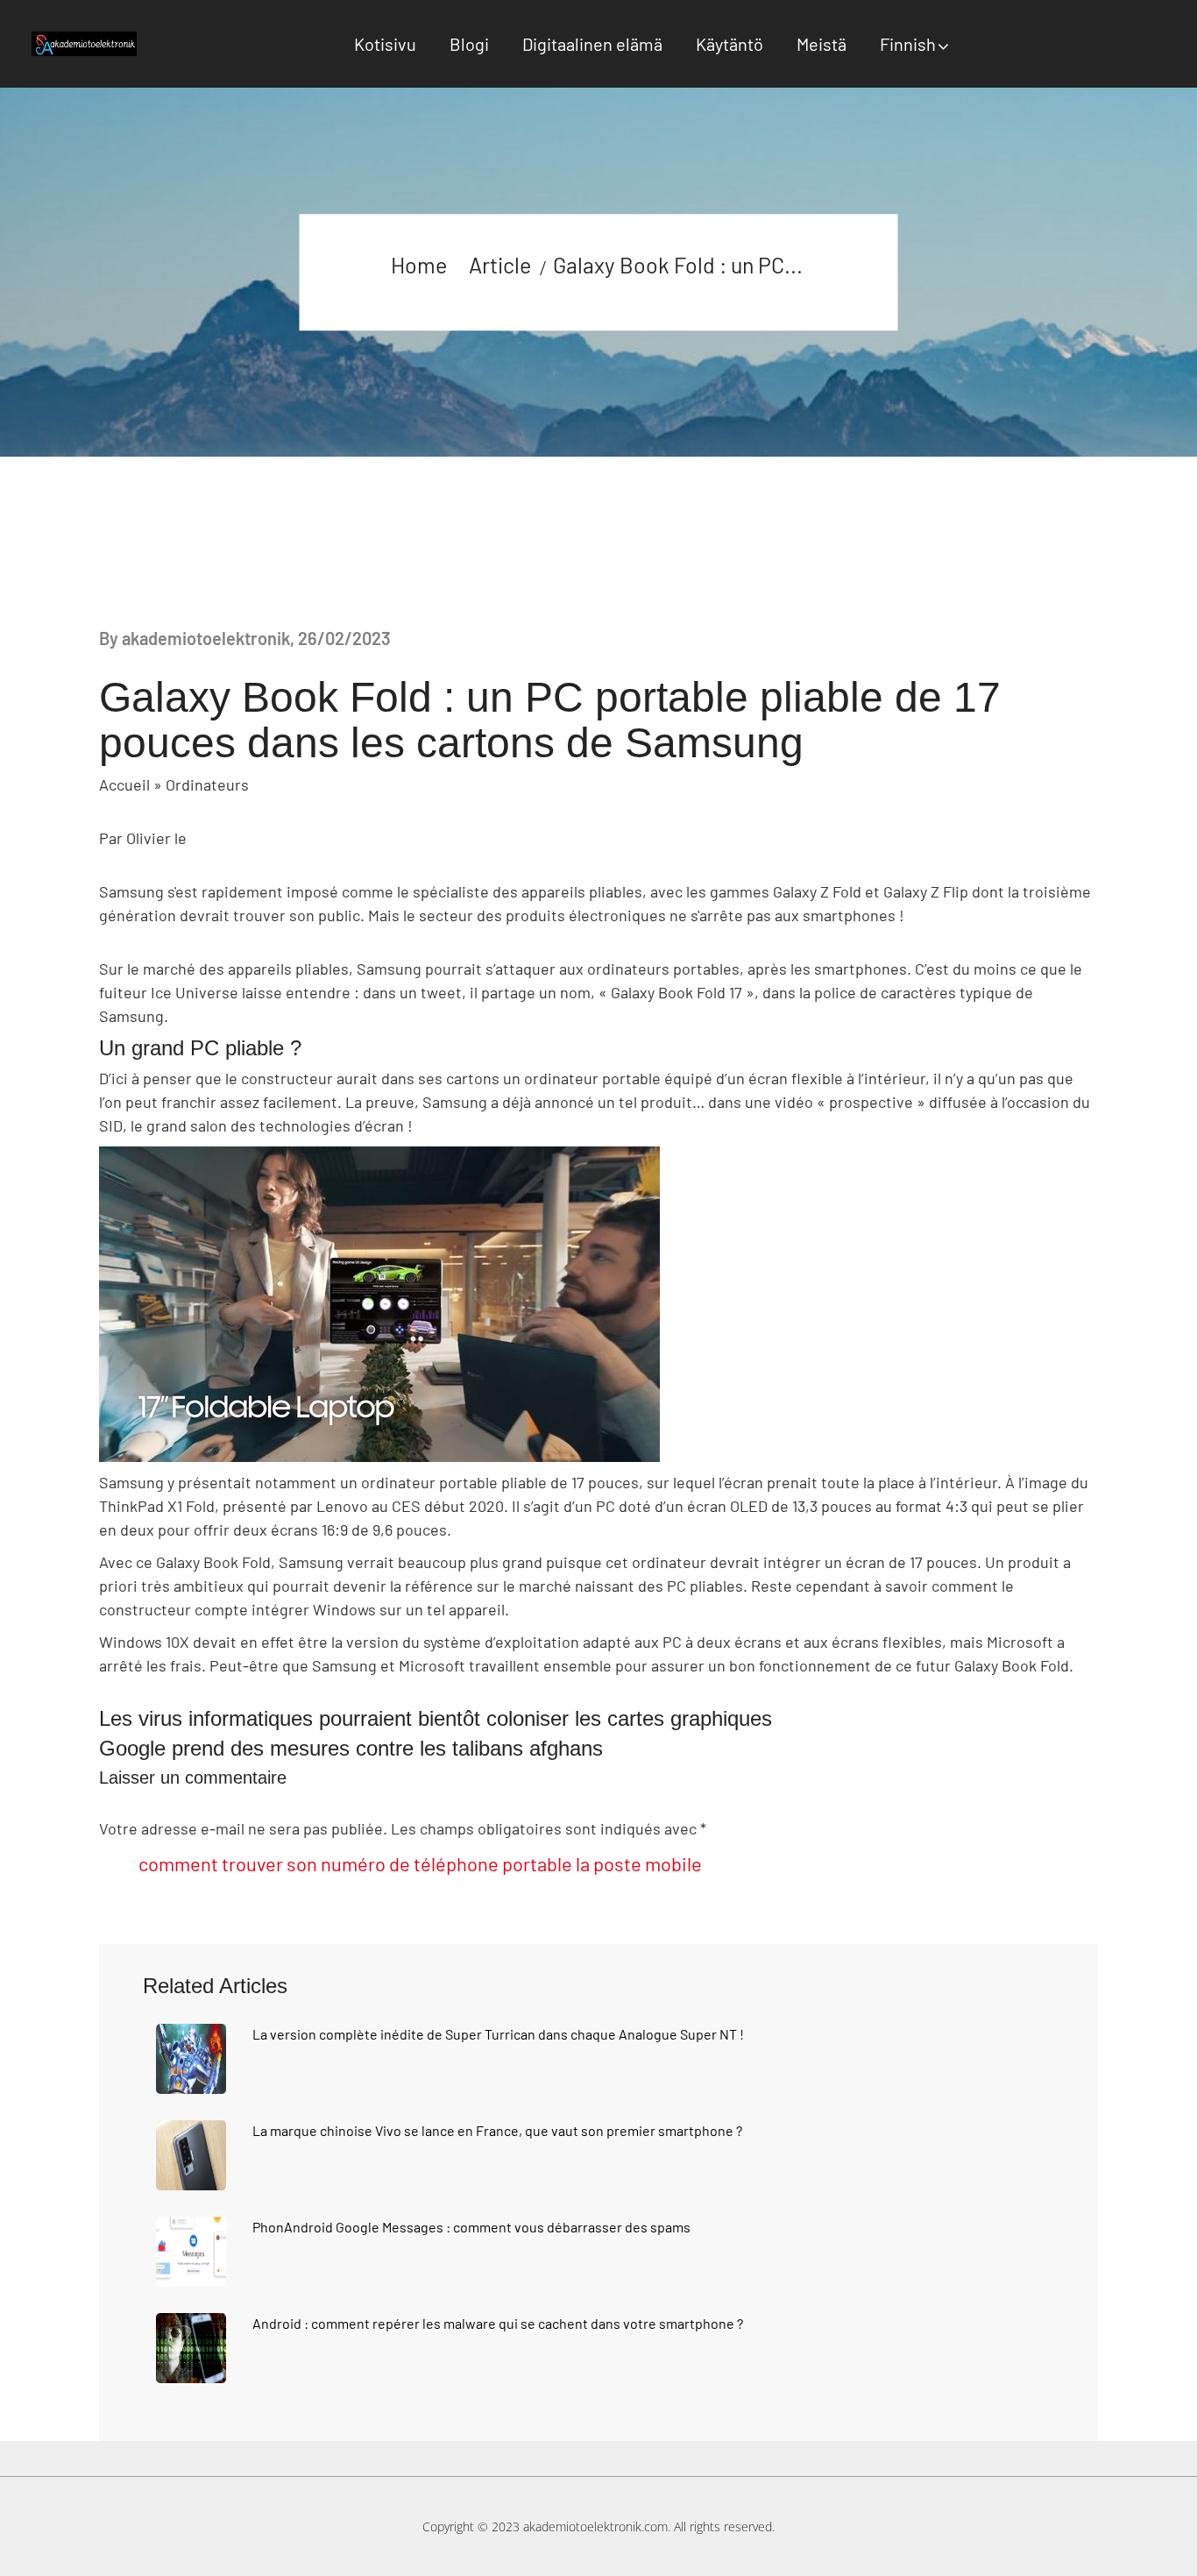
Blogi (469, 44)
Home (419, 265)
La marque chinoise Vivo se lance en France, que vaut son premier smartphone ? (497, 2130)
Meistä (822, 44)
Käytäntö (730, 44)
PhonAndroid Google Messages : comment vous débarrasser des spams (471, 2227)
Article (500, 265)
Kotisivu (385, 44)
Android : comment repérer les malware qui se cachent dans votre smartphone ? (498, 2323)
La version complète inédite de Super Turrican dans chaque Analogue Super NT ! (498, 2034)
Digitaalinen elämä (592, 44)
